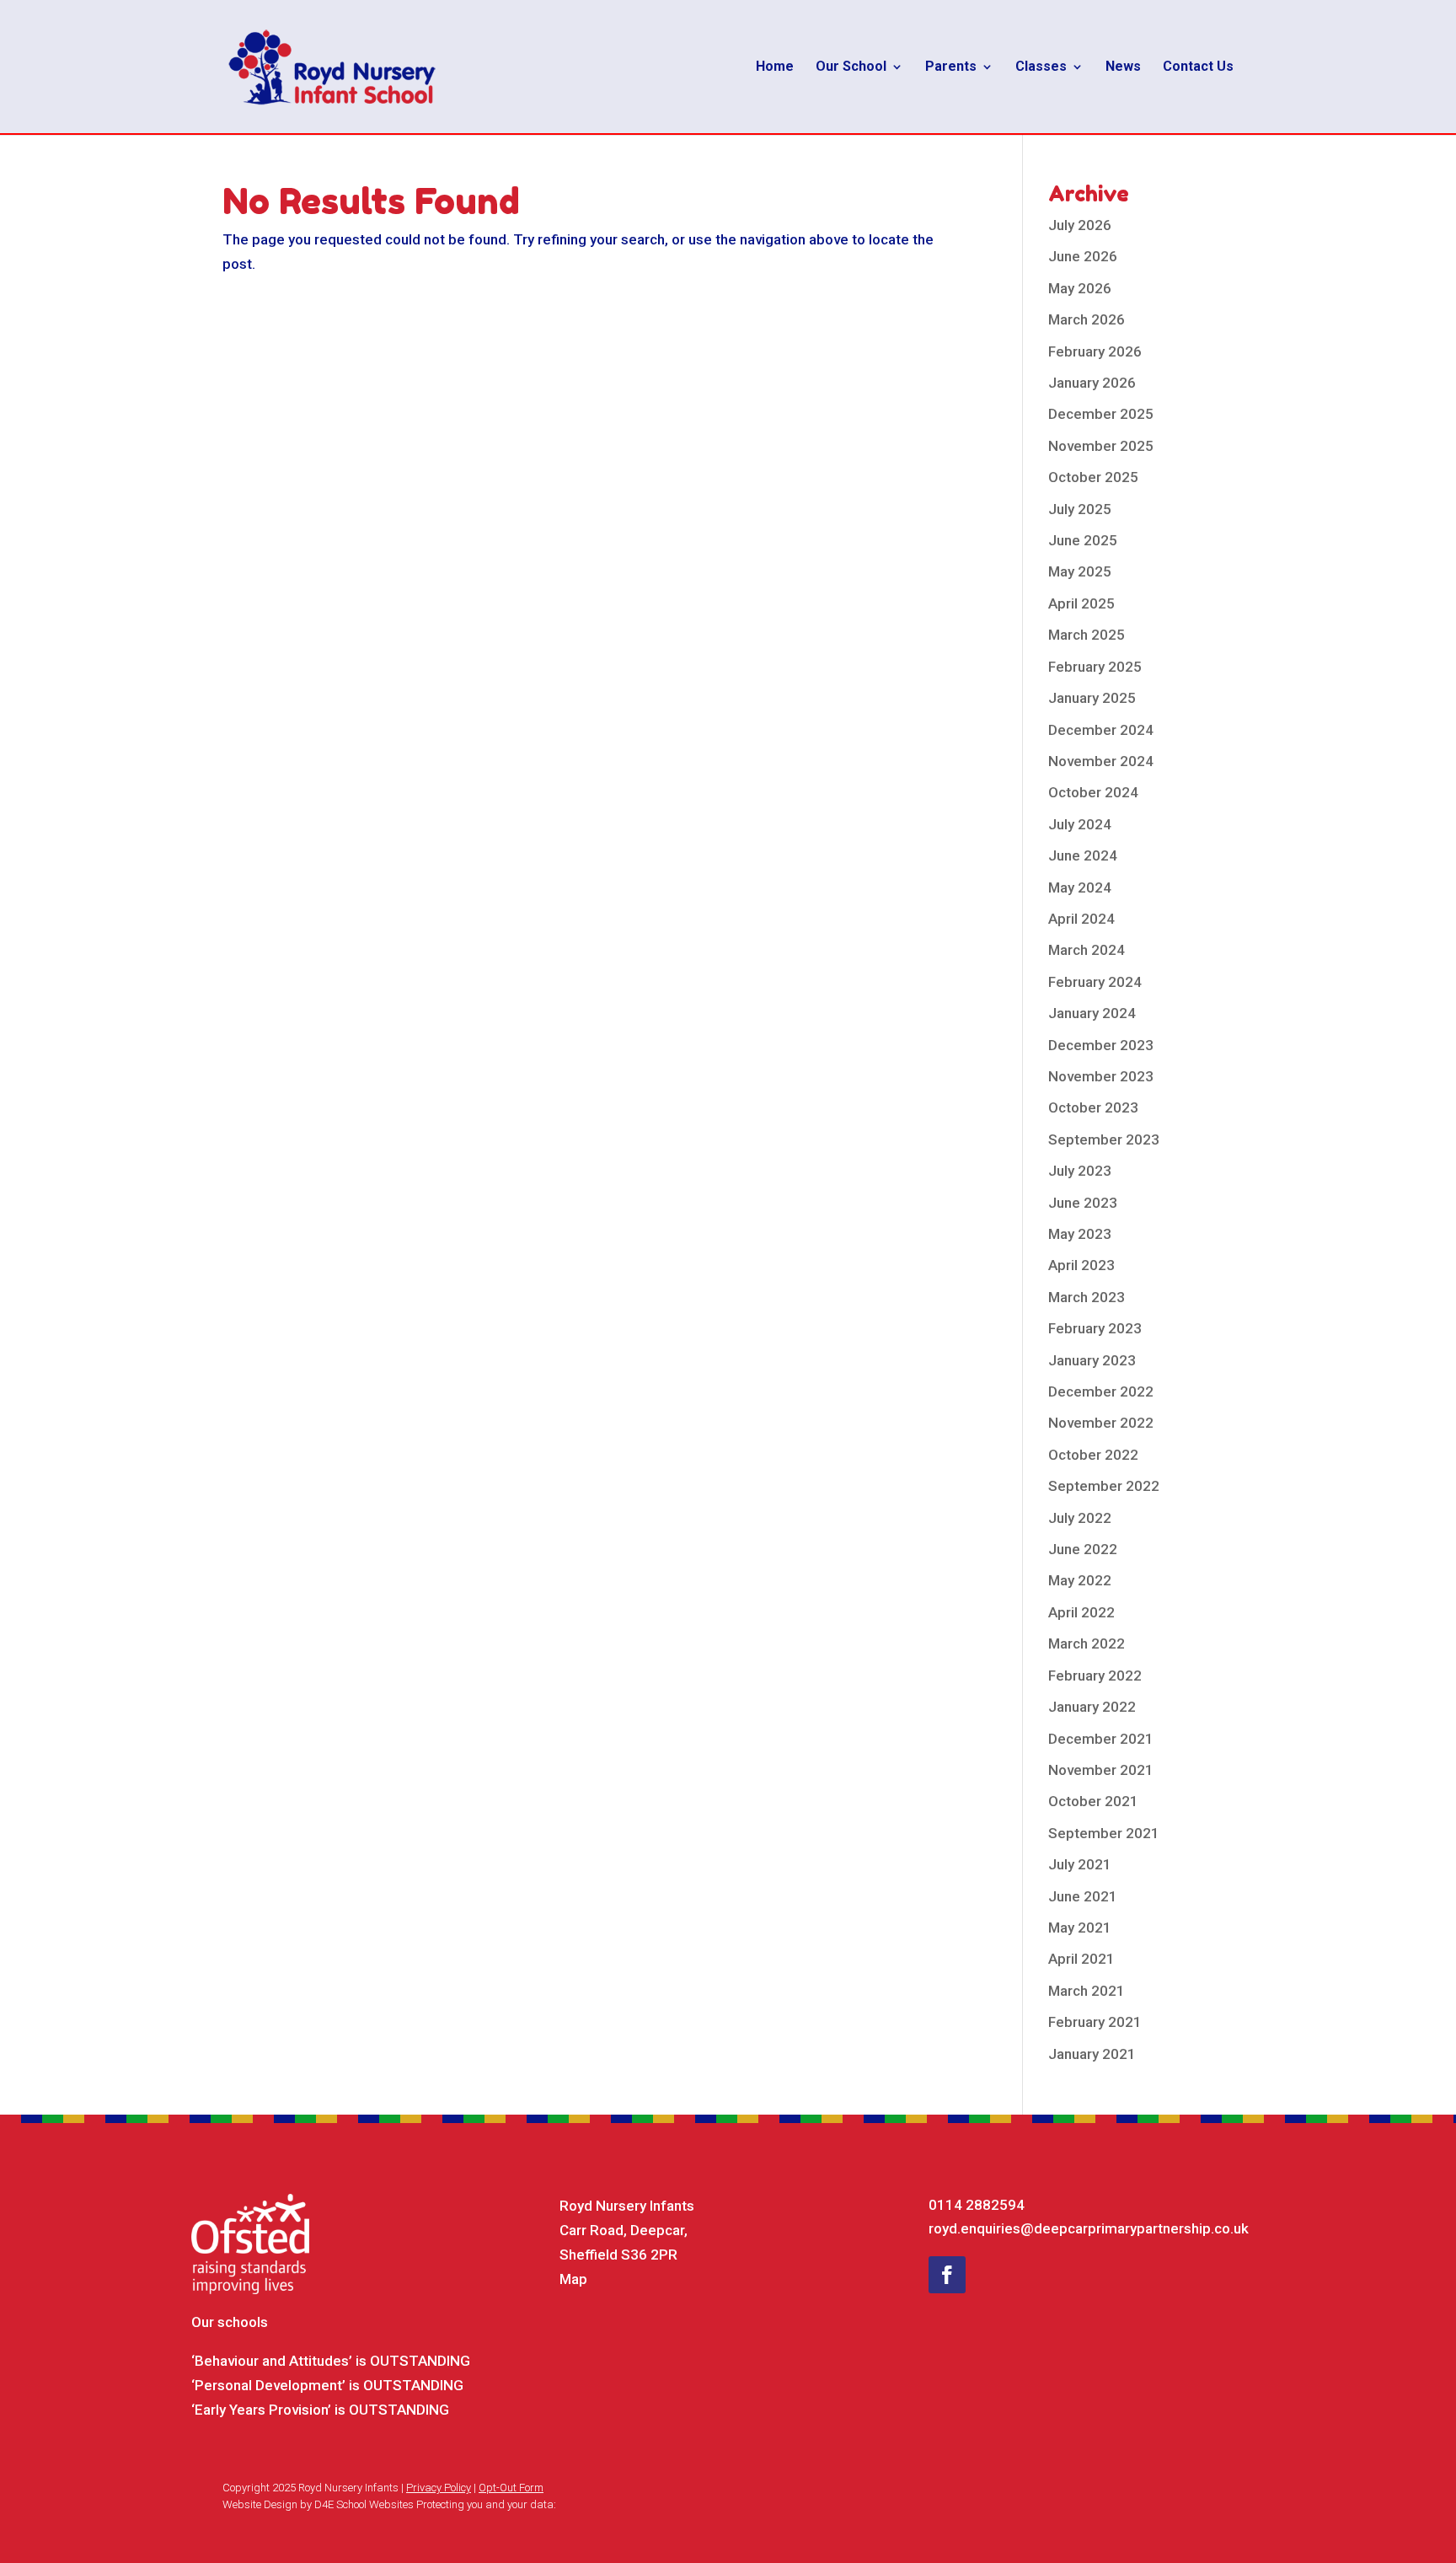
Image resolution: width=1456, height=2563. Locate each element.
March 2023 (1087, 1297)
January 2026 (1092, 383)
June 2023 (1083, 1203)
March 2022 (1087, 1643)
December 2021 (1101, 1739)
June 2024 (1083, 855)
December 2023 (1101, 1045)
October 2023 (1093, 1107)
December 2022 (1101, 1391)
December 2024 (1101, 730)
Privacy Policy (439, 2488)
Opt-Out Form (511, 2488)
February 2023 (1095, 1328)
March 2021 (1087, 1991)
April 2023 (1081, 1265)
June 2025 (1083, 540)
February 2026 (1095, 351)
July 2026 (1080, 225)
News (1123, 67)
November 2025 (1101, 446)
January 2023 (1092, 1360)
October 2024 (1093, 792)
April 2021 (1081, 1959)
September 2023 (1104, 1139)
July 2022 (1080, 1518)
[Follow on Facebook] (947, 2275)
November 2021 (1101, 1770)
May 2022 (1080, 1580)
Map (573, 2279)
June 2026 (1083, 256)
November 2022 (1101, 1423)
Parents (951, 67)
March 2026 (1087, 319)
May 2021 (1080, 1928)
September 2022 (1104, 1486)
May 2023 (1080, 1234)
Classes (1041, 67)
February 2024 (1095, 982)
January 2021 (1092, 2054)
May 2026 (1080, 288)
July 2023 (1080, 1171)
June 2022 (1083, 1549)
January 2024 (1092, 1013)
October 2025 (1093, 477)
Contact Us (1198, 67)
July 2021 (1080, 1864)
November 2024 (1101, 761)
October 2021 (1093, 1801)
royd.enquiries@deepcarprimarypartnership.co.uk (1089, 2228)
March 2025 (1087, 635)
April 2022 (1081, 1612)
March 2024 (1087, 950)
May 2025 (1080, 571)
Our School (851, 67)
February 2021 (1095, 2022)
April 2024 (1081, 919)
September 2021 (1104, 1833)
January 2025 (1092, 698)
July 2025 (1080, 509)
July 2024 (1080, 824)
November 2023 (1101, 1076)
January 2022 (1092, 1707)
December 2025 (1101, 414)
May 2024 (1080, 887)
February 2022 (1095, 1676)
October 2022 (1093, 1455)
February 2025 (1095, 667)
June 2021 (1083, 1896)
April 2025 (1081, 603)
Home (775, 67)
